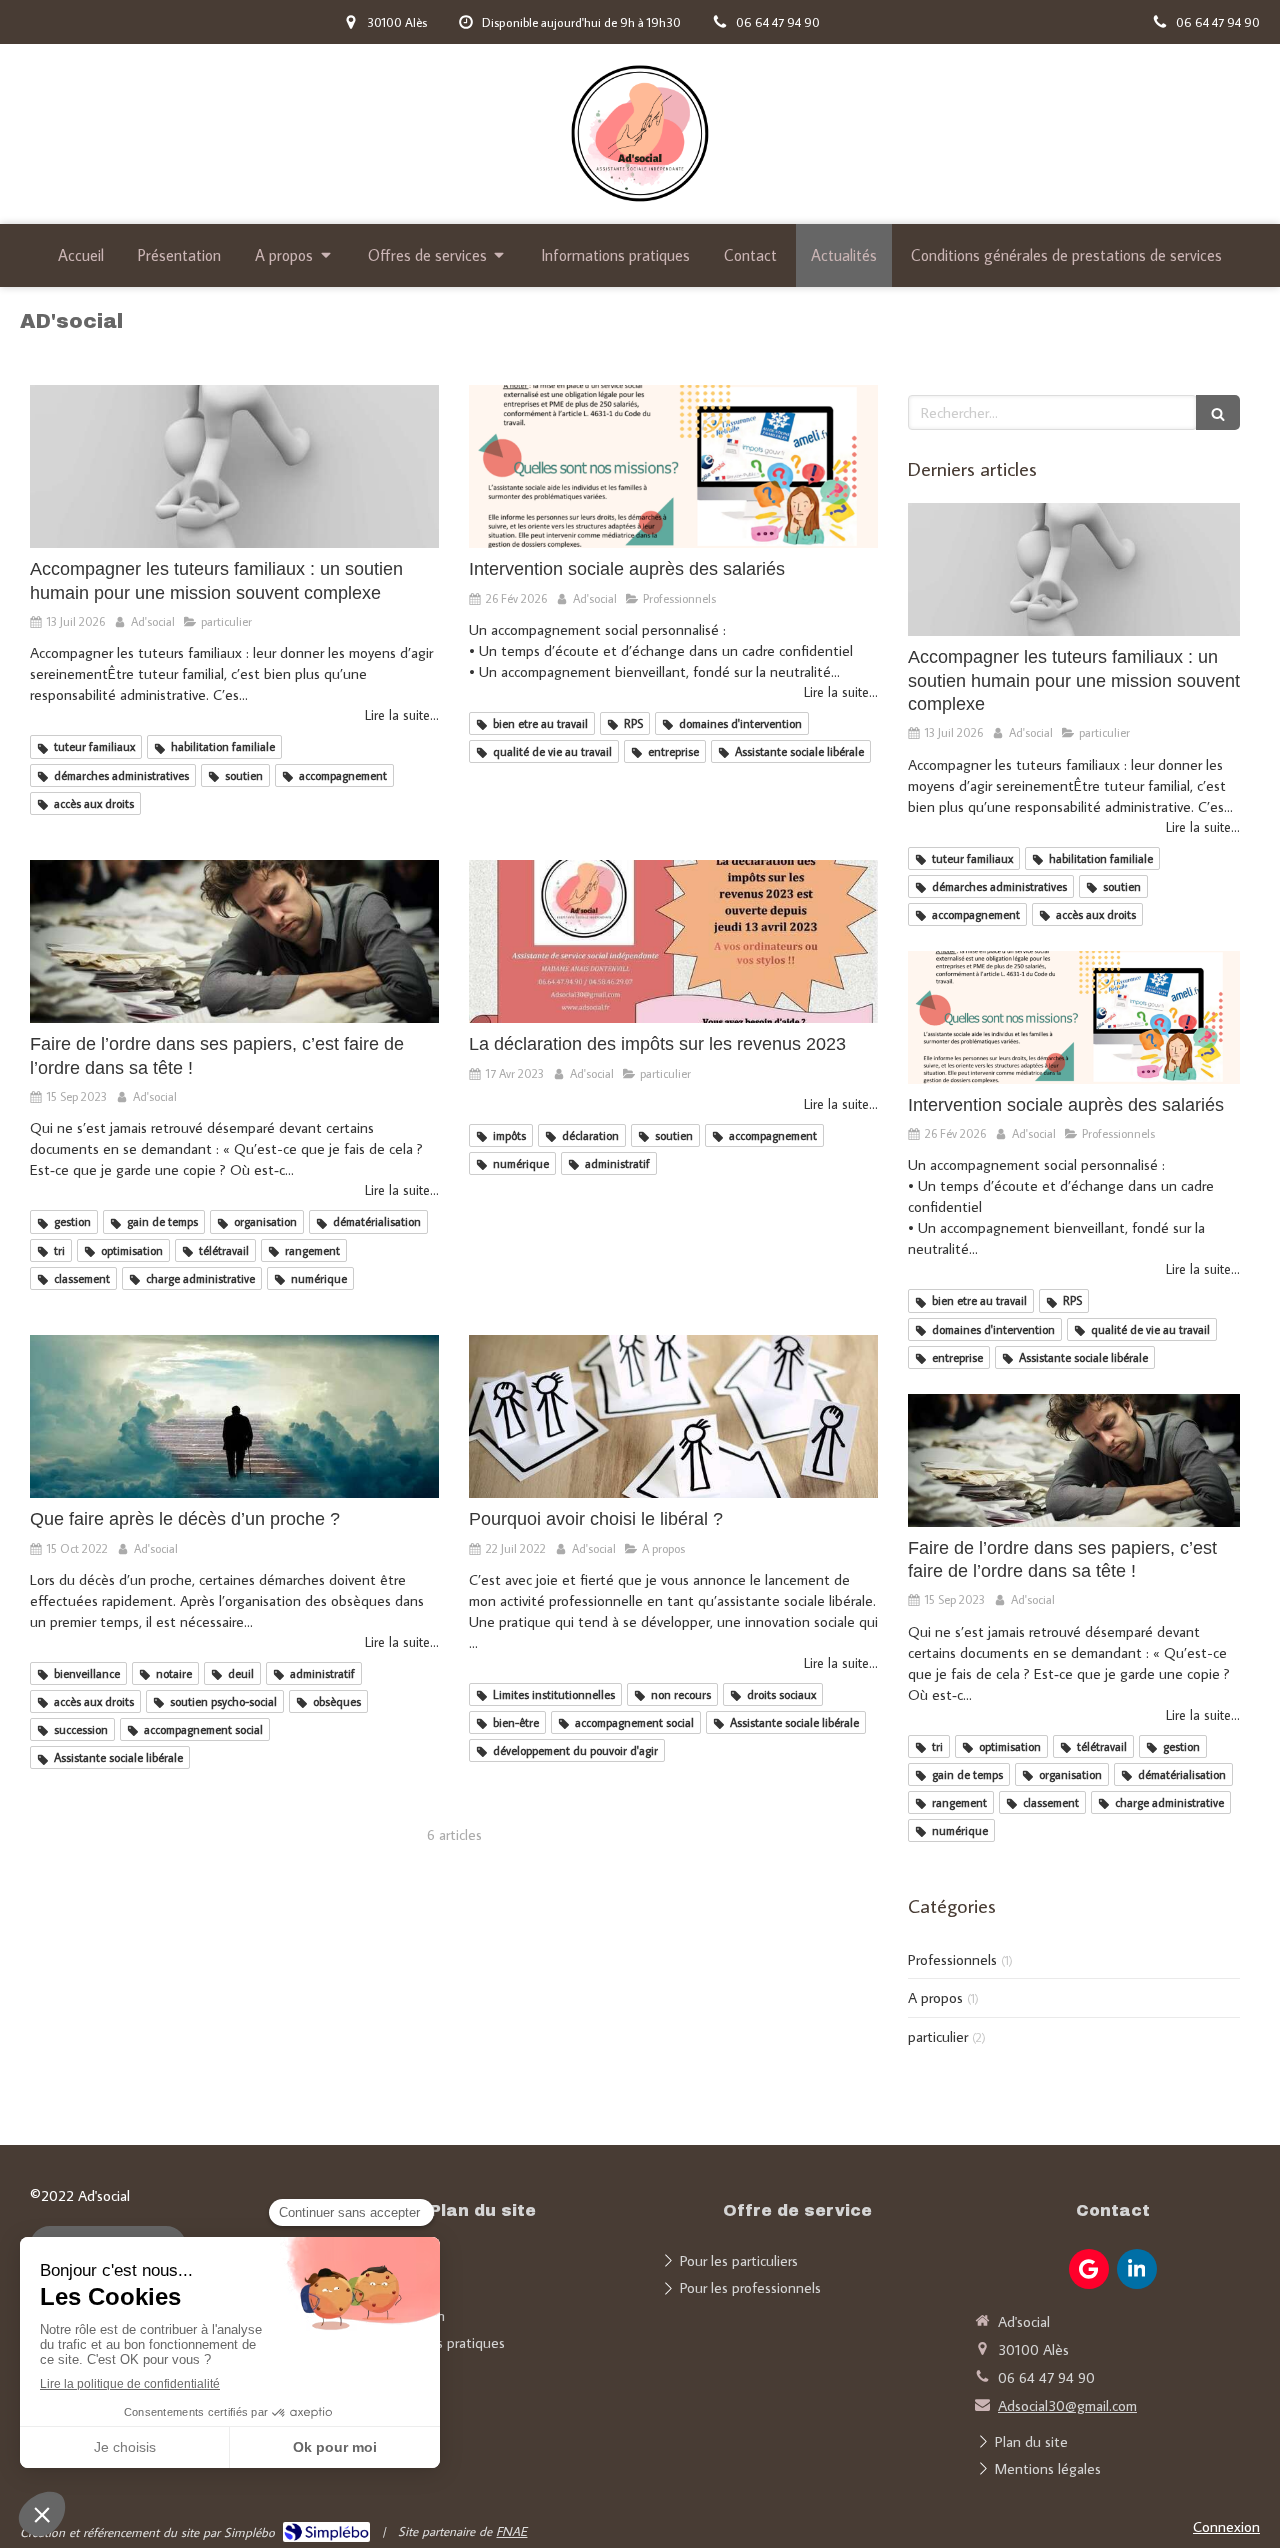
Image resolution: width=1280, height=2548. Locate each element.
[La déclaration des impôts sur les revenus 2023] (673, 942)
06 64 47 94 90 (1046, 2377)
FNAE (511, 2531)
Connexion (1226, 2526)
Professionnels (952, 1959)
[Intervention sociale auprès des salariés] (673, 467)
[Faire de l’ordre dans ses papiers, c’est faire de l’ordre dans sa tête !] (234, 942)
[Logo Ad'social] (639, 207)
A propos (935, 1997)
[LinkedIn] (1137, 2269)
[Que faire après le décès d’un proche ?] (234, 1417)
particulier (938, 2036)
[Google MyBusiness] (1089, 2269)
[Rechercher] (1218, 412)
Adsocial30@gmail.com (1067, 2405)
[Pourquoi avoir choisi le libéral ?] (673, 1417)
